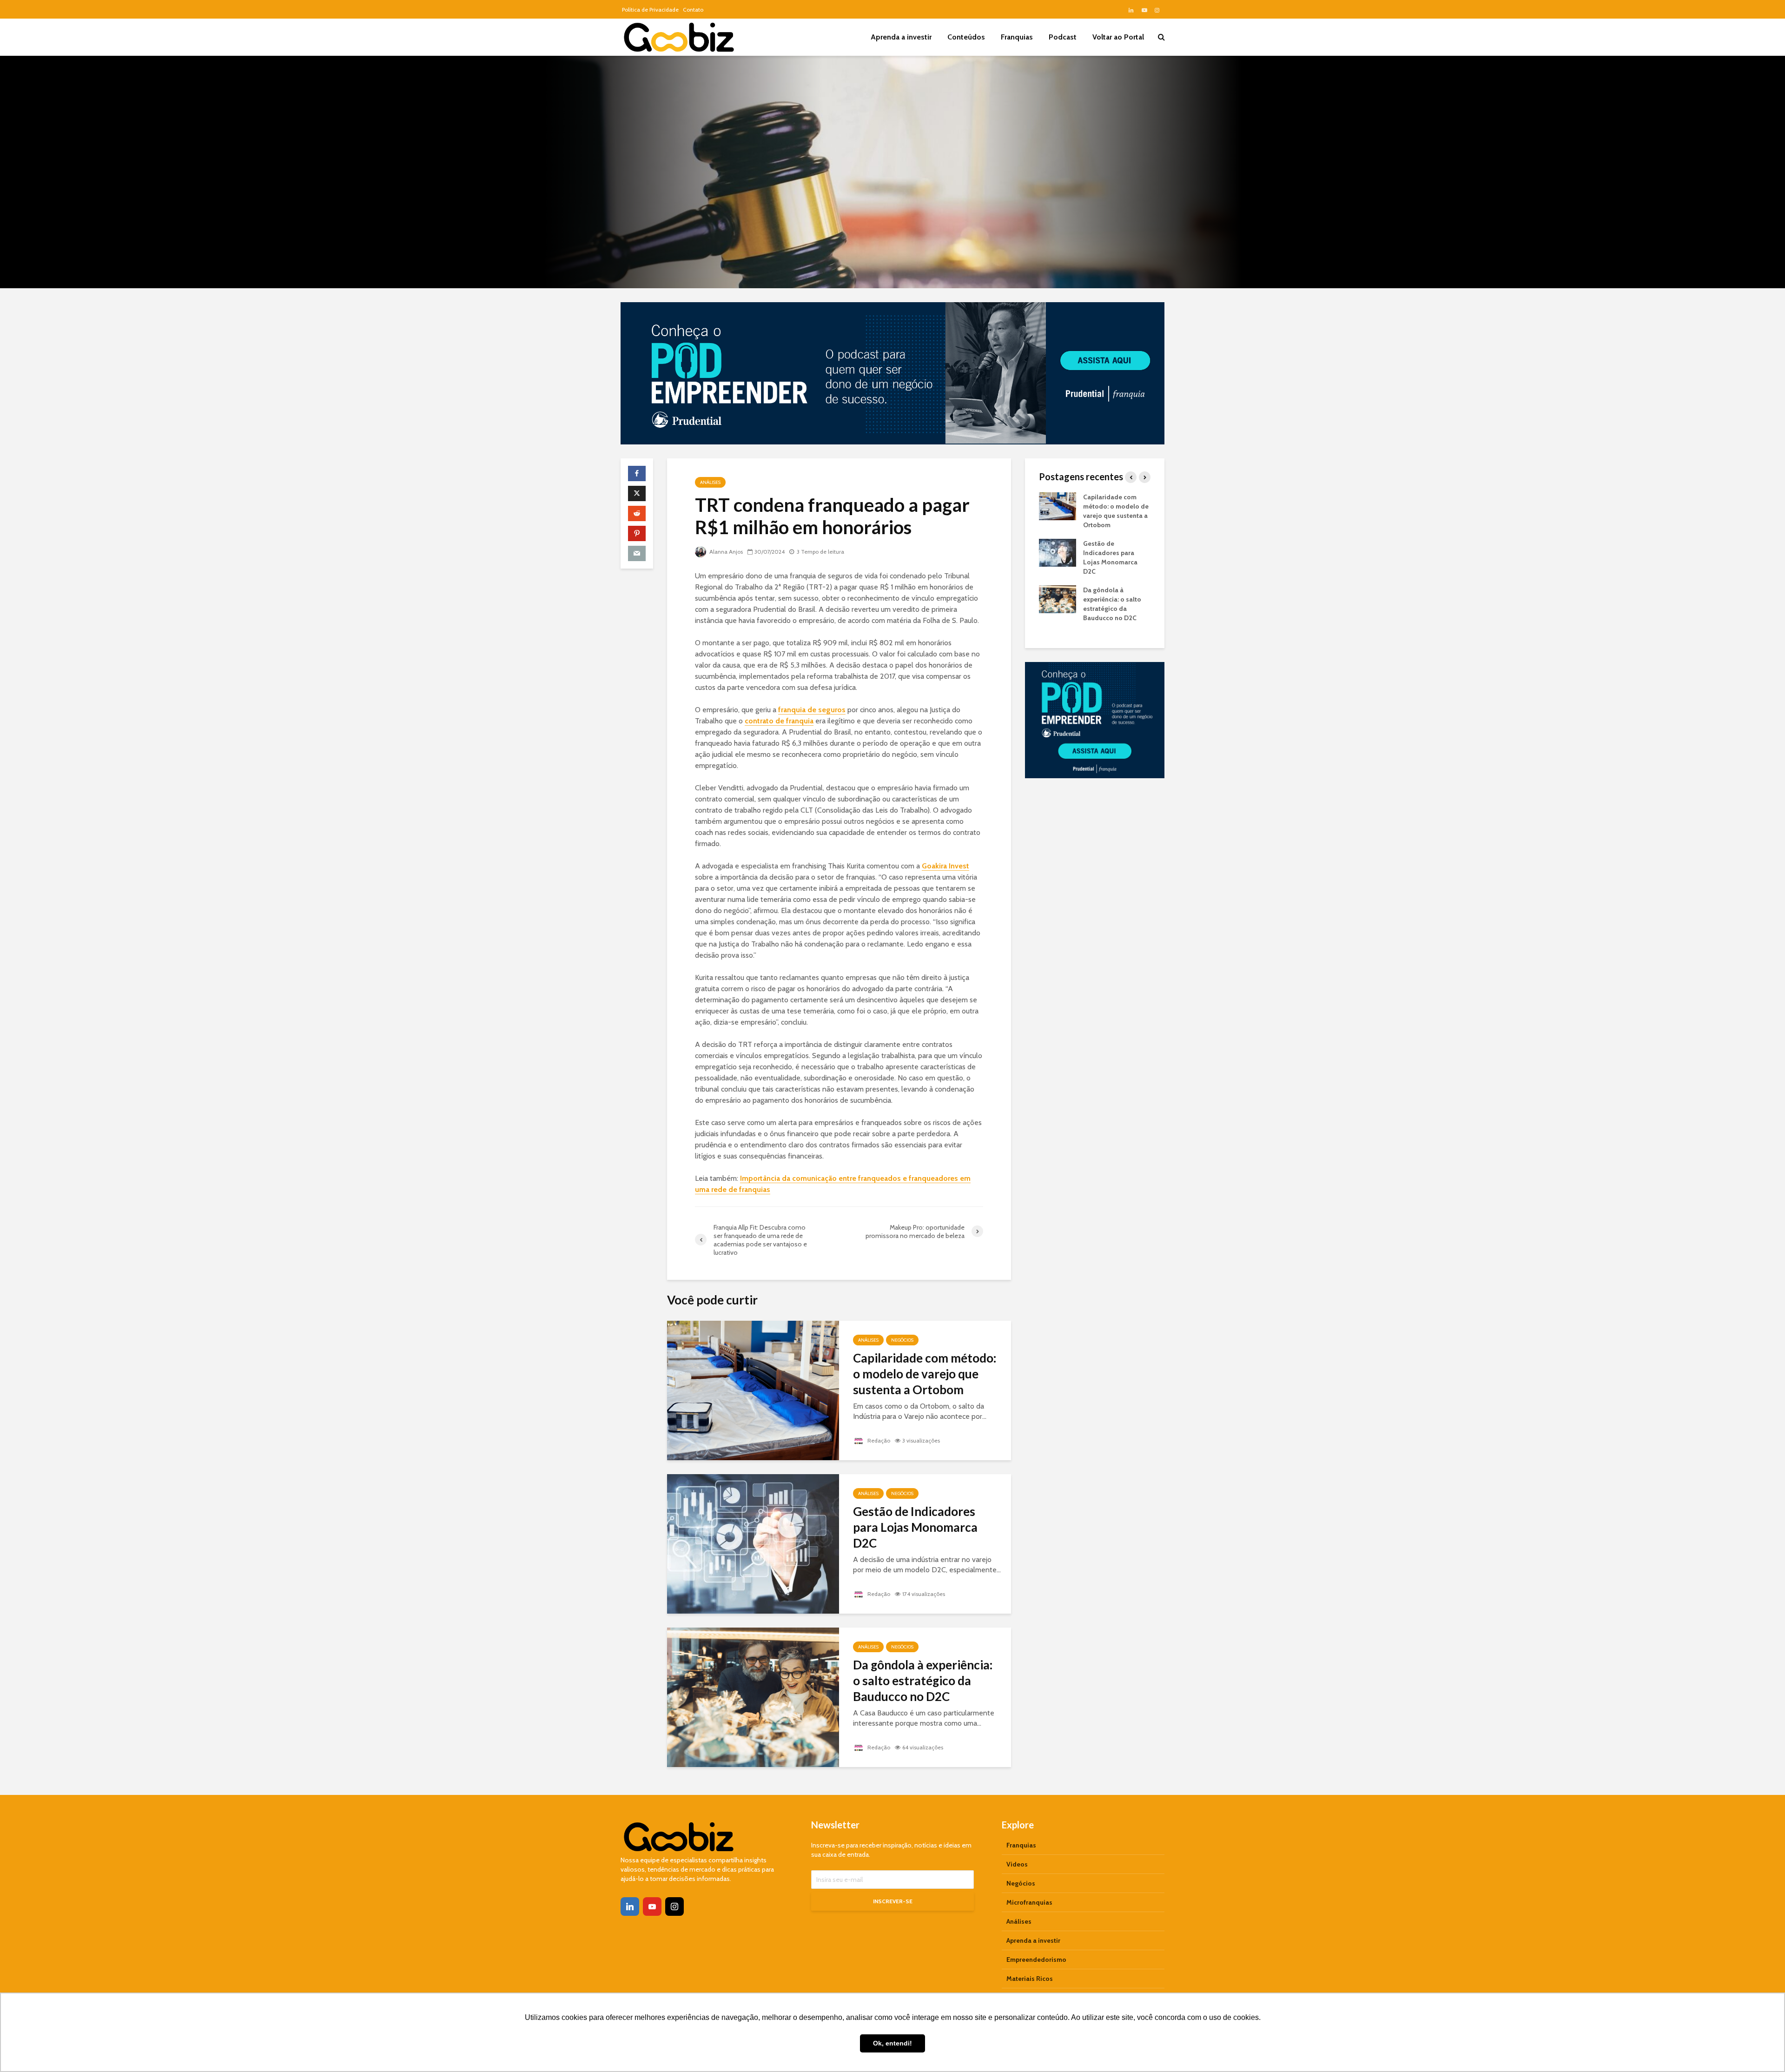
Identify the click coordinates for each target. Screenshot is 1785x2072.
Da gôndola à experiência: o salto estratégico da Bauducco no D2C (923, 1681)
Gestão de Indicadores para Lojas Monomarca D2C (915, 1527)
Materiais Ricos (1030, 1979)
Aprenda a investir (901, 37)
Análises (710, 482)
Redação (878, 1440)
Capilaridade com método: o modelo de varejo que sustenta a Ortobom (925, 1374)
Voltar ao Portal (1118, 37)
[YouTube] (652, 1907)
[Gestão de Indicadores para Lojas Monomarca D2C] (753, 1543)
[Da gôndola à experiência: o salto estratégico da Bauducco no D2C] (753, 1696)
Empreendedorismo (1036, 1959)
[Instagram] (674, 1907)
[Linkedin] (630, 1907)
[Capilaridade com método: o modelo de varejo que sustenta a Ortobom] (753, 1389)
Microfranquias (1029, 1902)
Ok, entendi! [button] (892, 2043)
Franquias (1017, 37)
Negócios (902, 1340)
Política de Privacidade (650, 10)
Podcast (1063, 37)
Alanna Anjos (725, 552)
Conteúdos (966, 37)
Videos (1017, 1864)
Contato (693, 10)
